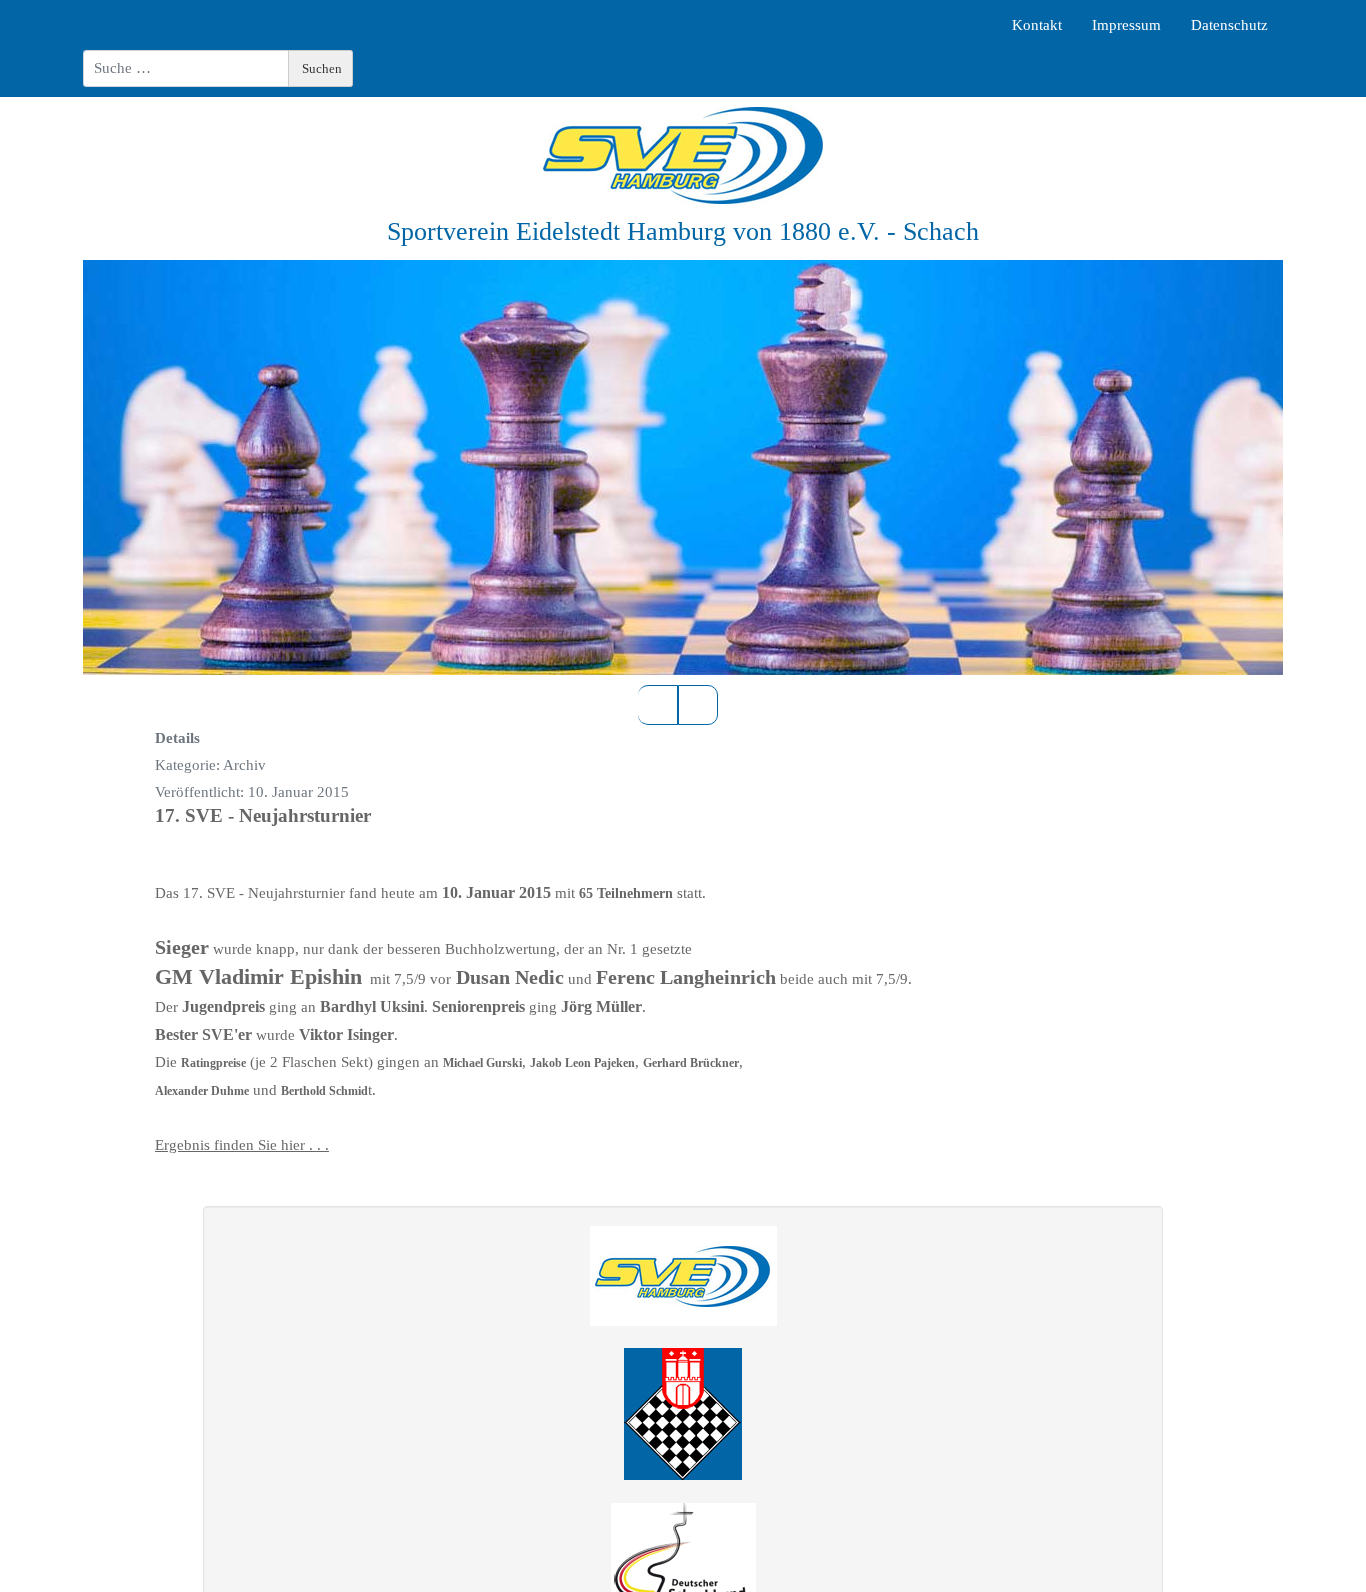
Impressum (1126, 25)
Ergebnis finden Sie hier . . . (242, 1145)
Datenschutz (1229, 25)
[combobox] (186, 68)
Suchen (322, 68)
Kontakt (1037, 25)
